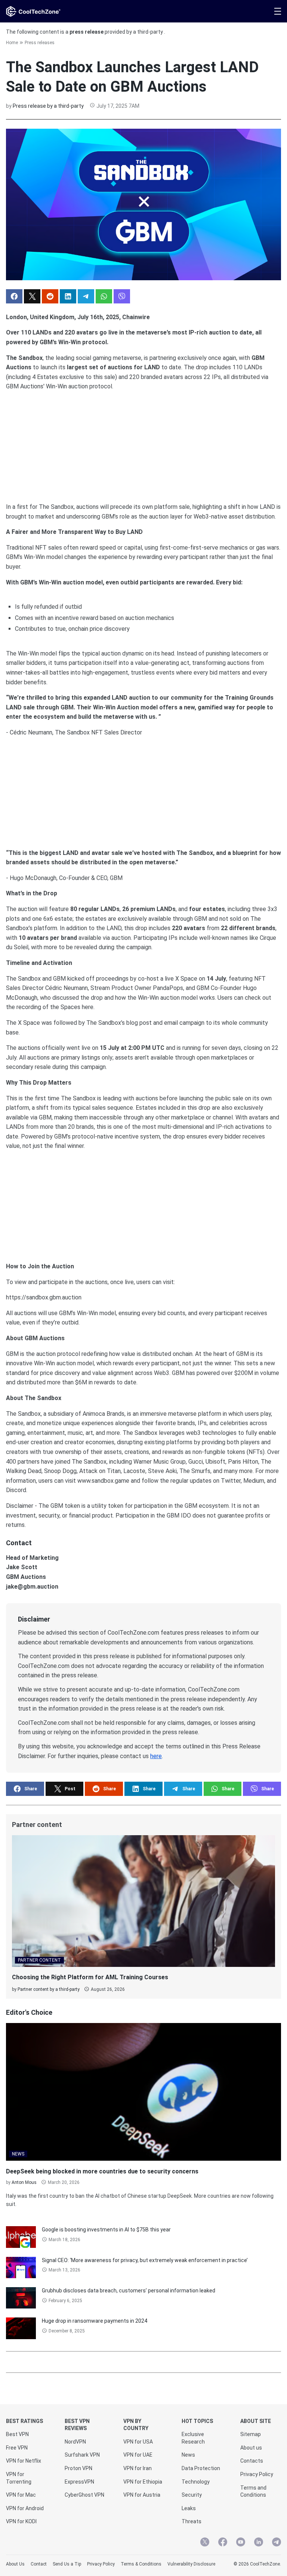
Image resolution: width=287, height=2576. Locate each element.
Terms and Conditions (253, 2491)
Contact (39, 2564)
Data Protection (201, 2468)
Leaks (189, 2508)
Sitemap (251, 2434)
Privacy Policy (257, 2474)
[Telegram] (277, 2543)
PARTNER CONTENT (39, 1960)
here (156, 1756)
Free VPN (17, 2448)
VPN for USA (138, 2442)
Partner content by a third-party (49, 1989)
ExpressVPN (79, 2482)
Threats (192, 2521)
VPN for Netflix (24, 2461)
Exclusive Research (193, 2438)
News (188, 2455)
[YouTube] (241, 2543)
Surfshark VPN (82, 2455)
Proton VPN (78, 2468)
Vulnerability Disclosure (191, 2564)
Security (192, 2495)
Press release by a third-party (48, 106)
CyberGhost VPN (84, 2495)
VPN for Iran (138, 2468)
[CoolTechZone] (33, 11)
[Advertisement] (143, 444)
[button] (14, 296)
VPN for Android (25, 2508)
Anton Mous (24, 2182)
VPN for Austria (142, 2495)
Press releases (40, 43)
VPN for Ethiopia (143, 2482)
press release (87, 32)
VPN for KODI (21, 2521)
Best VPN (17, 2434)
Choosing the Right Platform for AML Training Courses (90, 1977)
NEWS (18, 2154)
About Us (15, 2564)
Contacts (252, 2461)
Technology (196, 2482)
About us (251, 2448)
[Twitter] (205, 2543)
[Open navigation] (278, 11)
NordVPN (75, 2442)
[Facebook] (223, 2543)
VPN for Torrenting (19, 2478)
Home (12, 43)
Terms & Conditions (141, 2564)
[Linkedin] (259, 2543)
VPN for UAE (138, 2455)
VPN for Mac (21, 2495)
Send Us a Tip (67, 2564)
